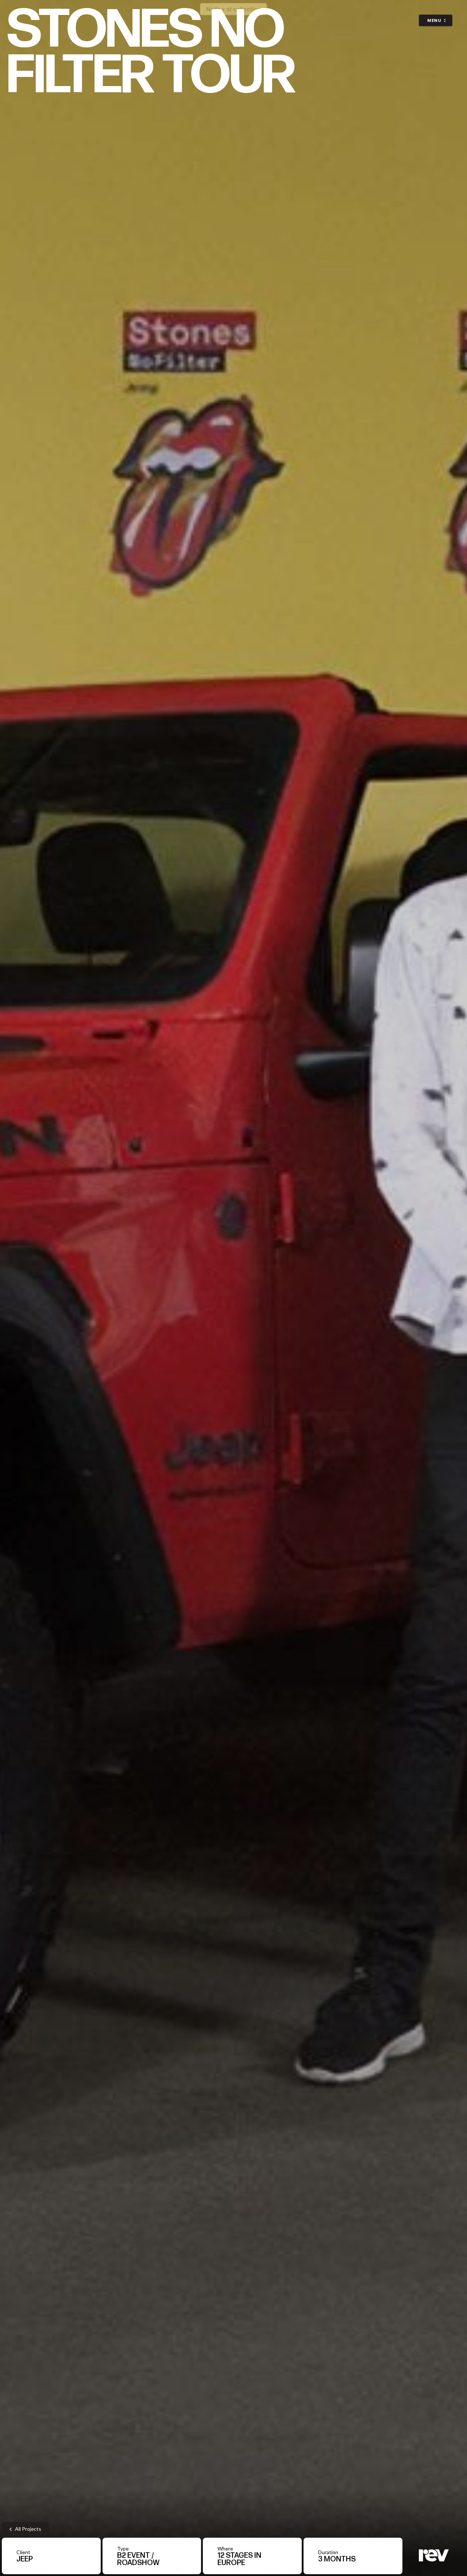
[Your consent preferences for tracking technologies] (454, 2563)
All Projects (28, 2529)
